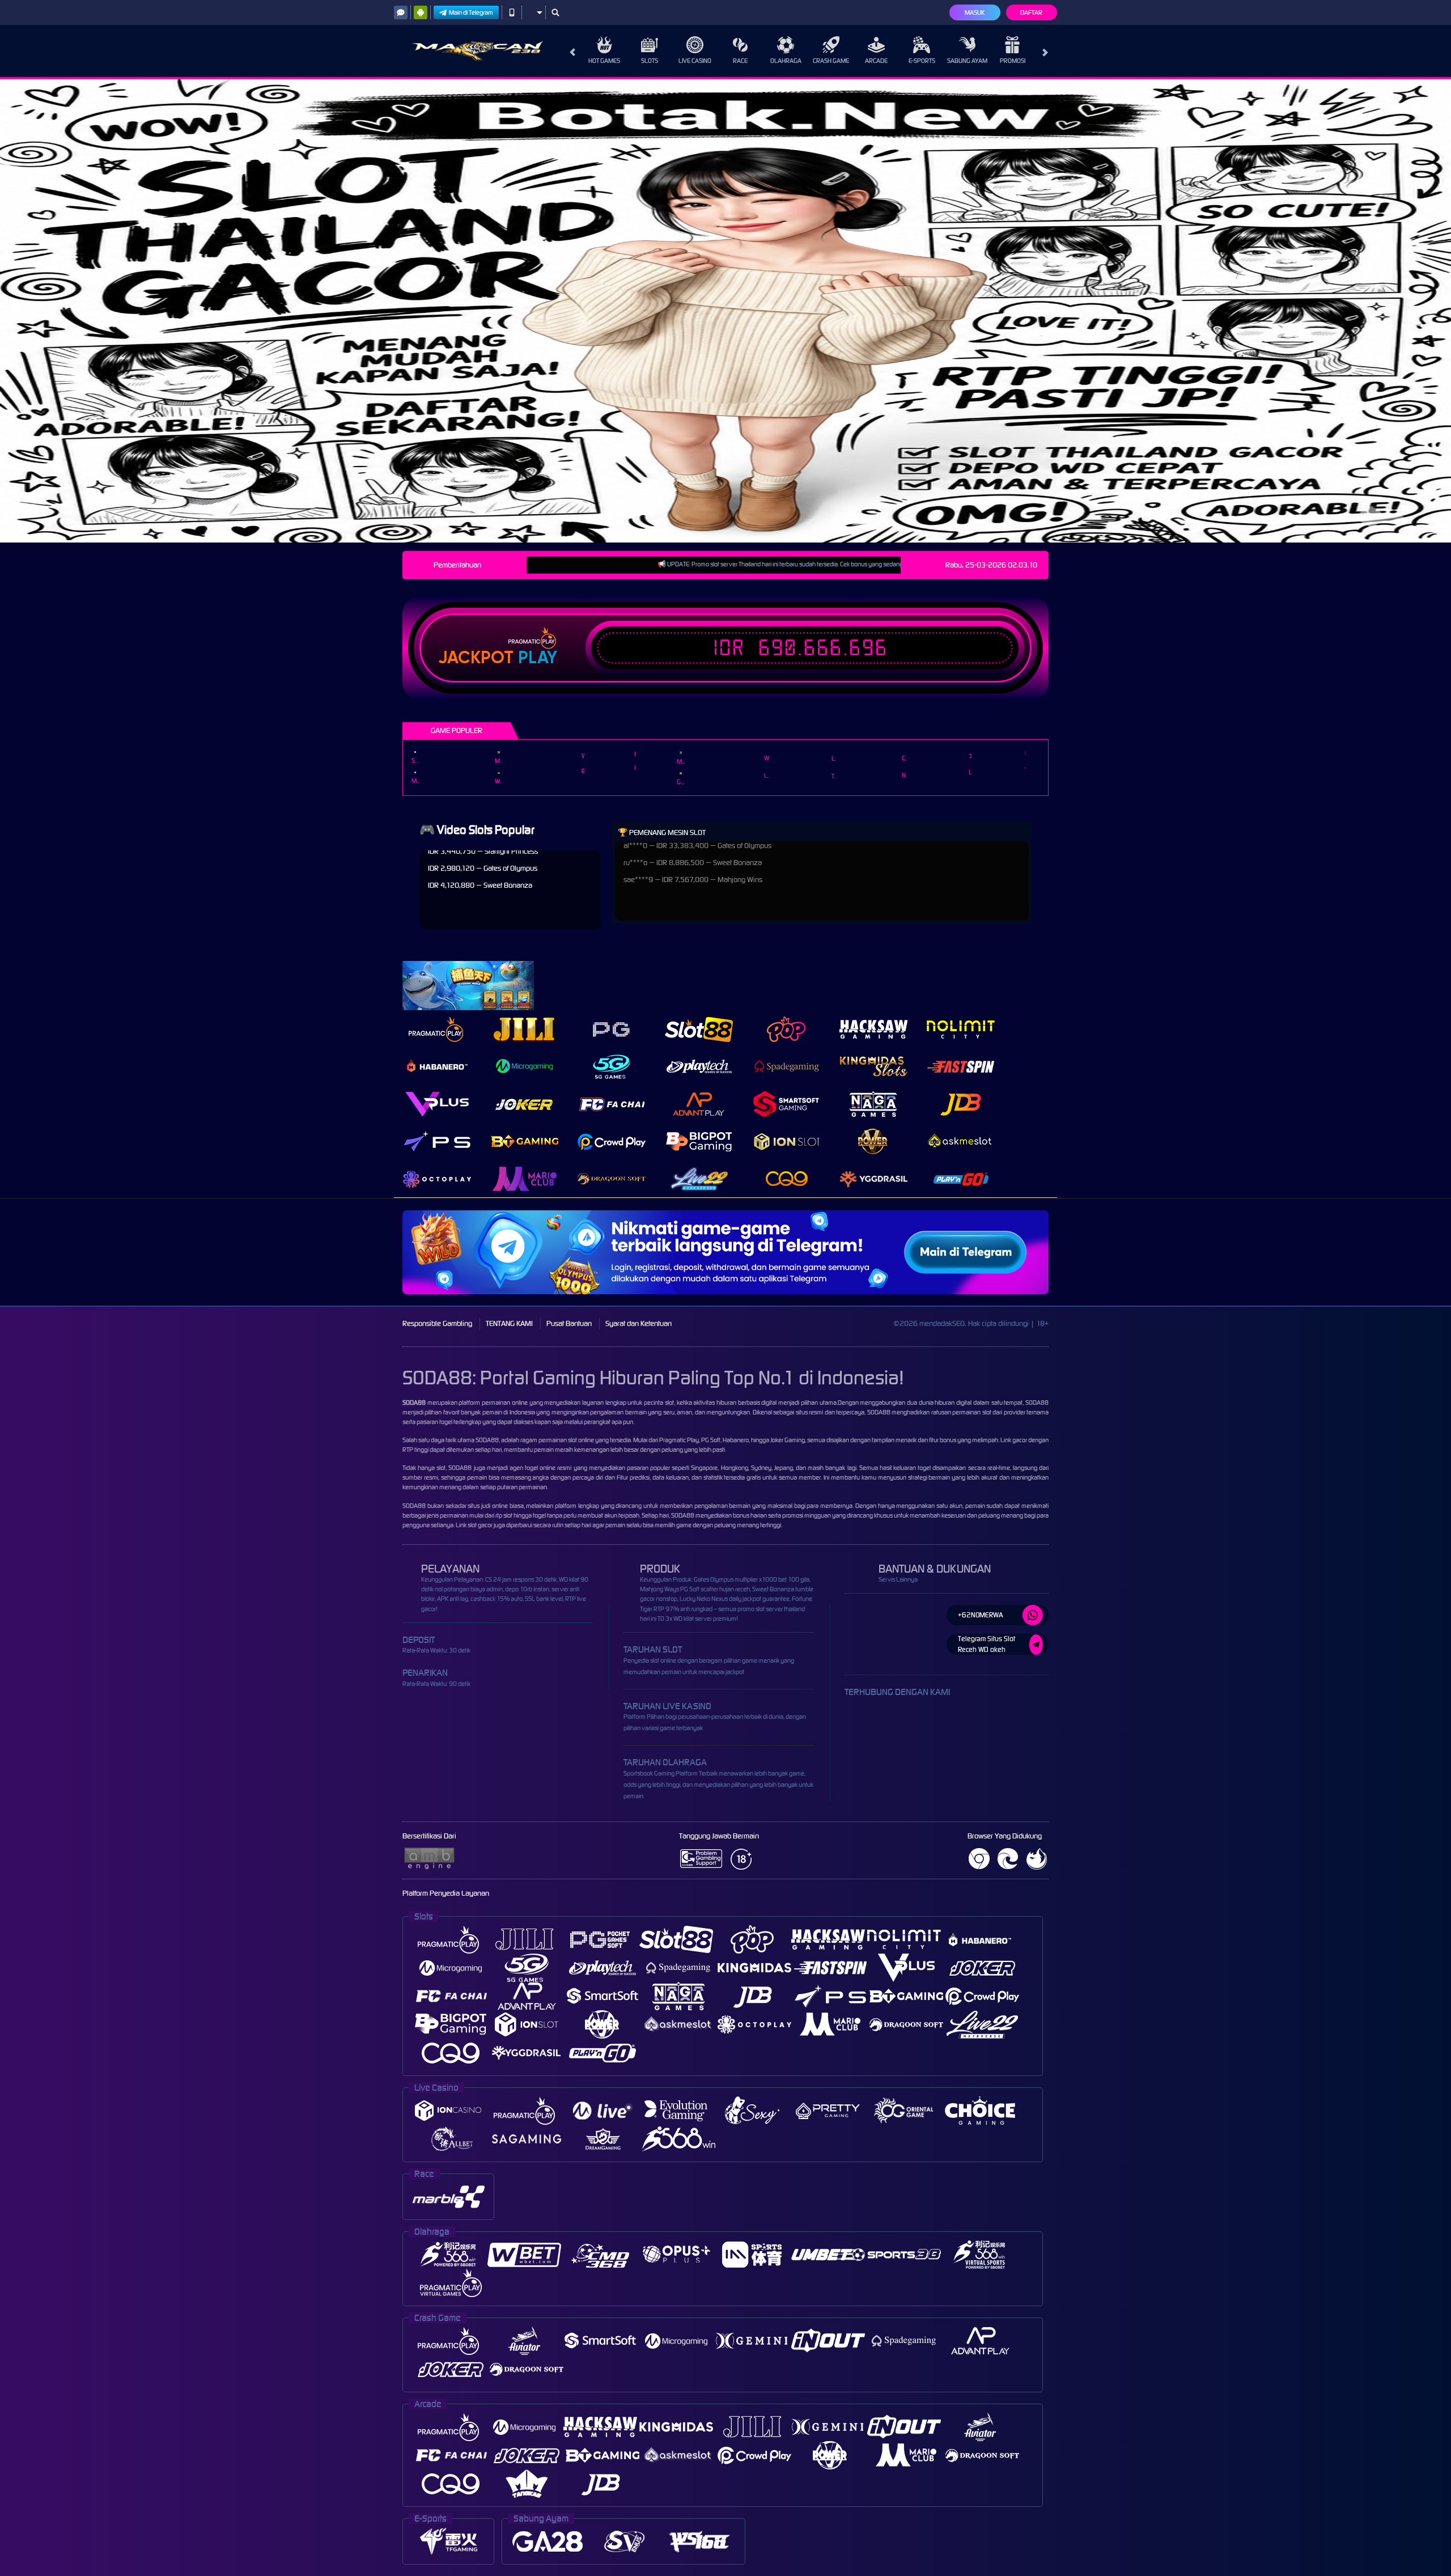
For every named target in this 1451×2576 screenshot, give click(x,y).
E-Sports (922, 61)
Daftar (1031, 12)
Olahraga (786, 61)
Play (538, 658)
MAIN (415, 752)
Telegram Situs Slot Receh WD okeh (987, 1644)
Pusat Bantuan (569, 1323)
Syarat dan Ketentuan (638, 1323)
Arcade (876, 61)
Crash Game (831, 61)
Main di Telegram (471, 12)
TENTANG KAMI (509, 1323)
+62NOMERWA (981, 1615)
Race (740, 61)
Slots (650, 61)
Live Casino (695, 61)
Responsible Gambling (437, 1323)
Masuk (975, 12)
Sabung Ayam (967, 61)
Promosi (1013, 61)
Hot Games (604, 61)
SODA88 (487, 1440)
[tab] (437, 1029)
